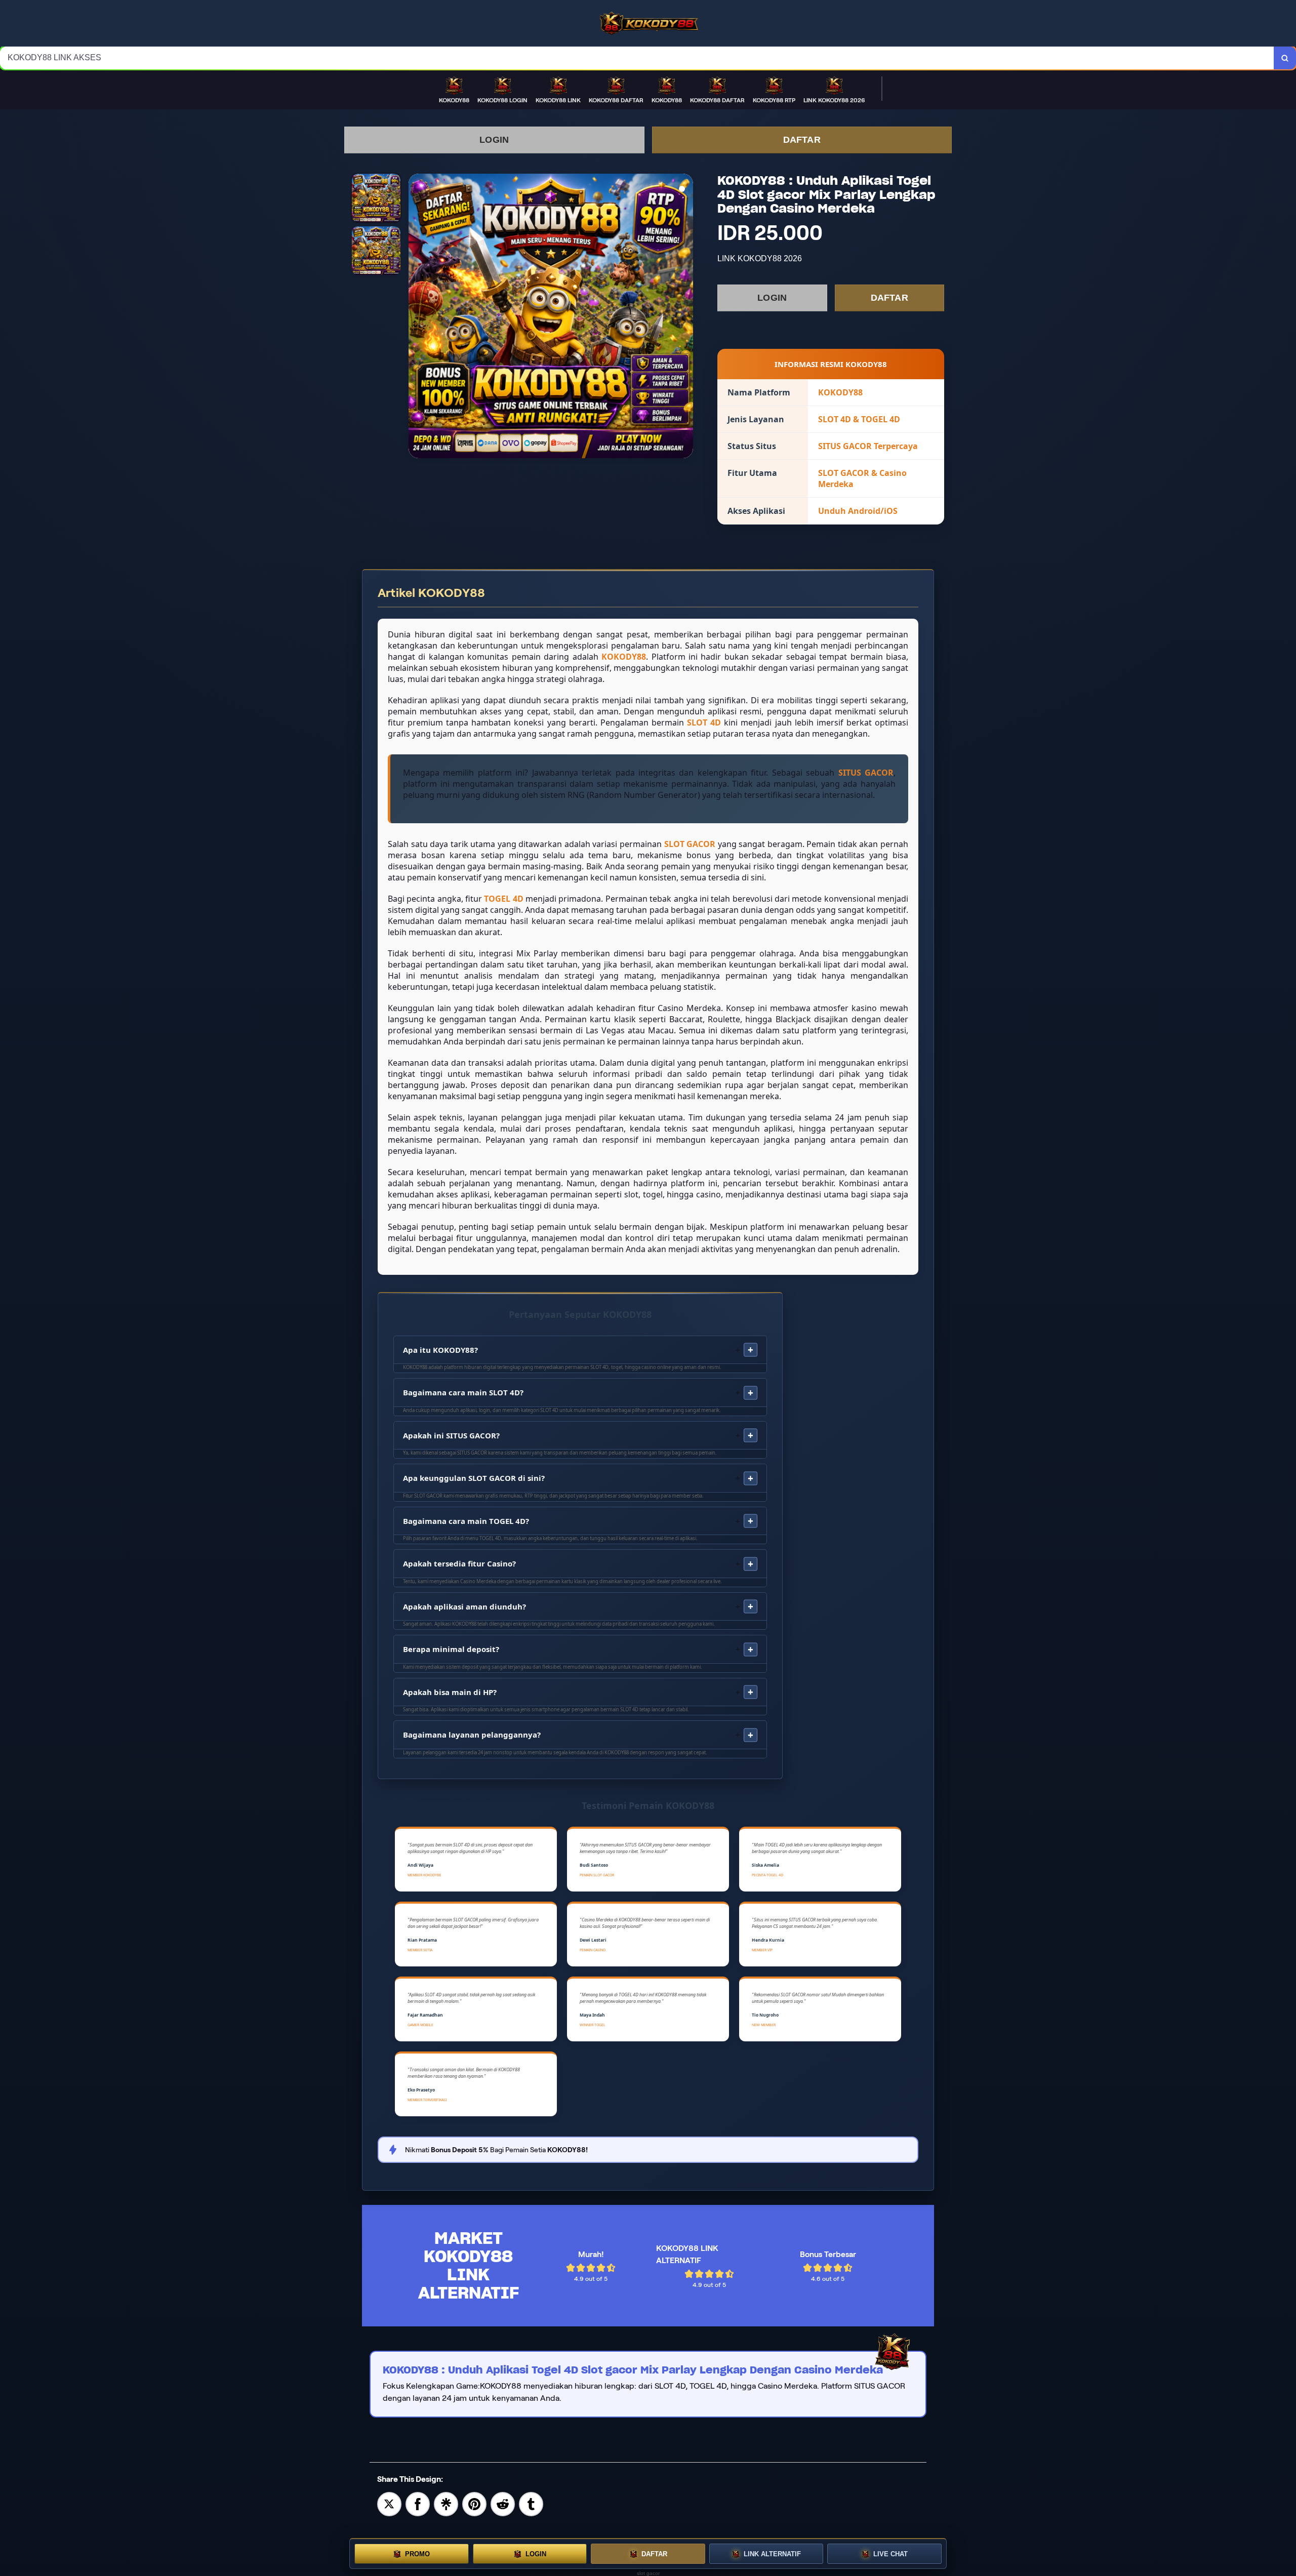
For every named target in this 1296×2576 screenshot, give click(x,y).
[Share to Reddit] (503, 2503)
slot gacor (648, 2573)
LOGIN (494, 140)
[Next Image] (685, 317)
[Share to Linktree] (446, 2503)
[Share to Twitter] (389, 2503)
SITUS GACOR (866, 773)
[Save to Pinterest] (474, 2503)
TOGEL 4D (503, 899)
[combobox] (637, 58)
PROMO (417, 2554)
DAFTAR (802, 140)
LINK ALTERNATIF (772, 2554)
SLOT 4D (704, 722)
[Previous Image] (417, 317)
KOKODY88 (624, 657)
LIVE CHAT (890, 2554)
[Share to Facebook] (418, 2503)
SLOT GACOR (690, 844)
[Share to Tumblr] (531, 2503)
